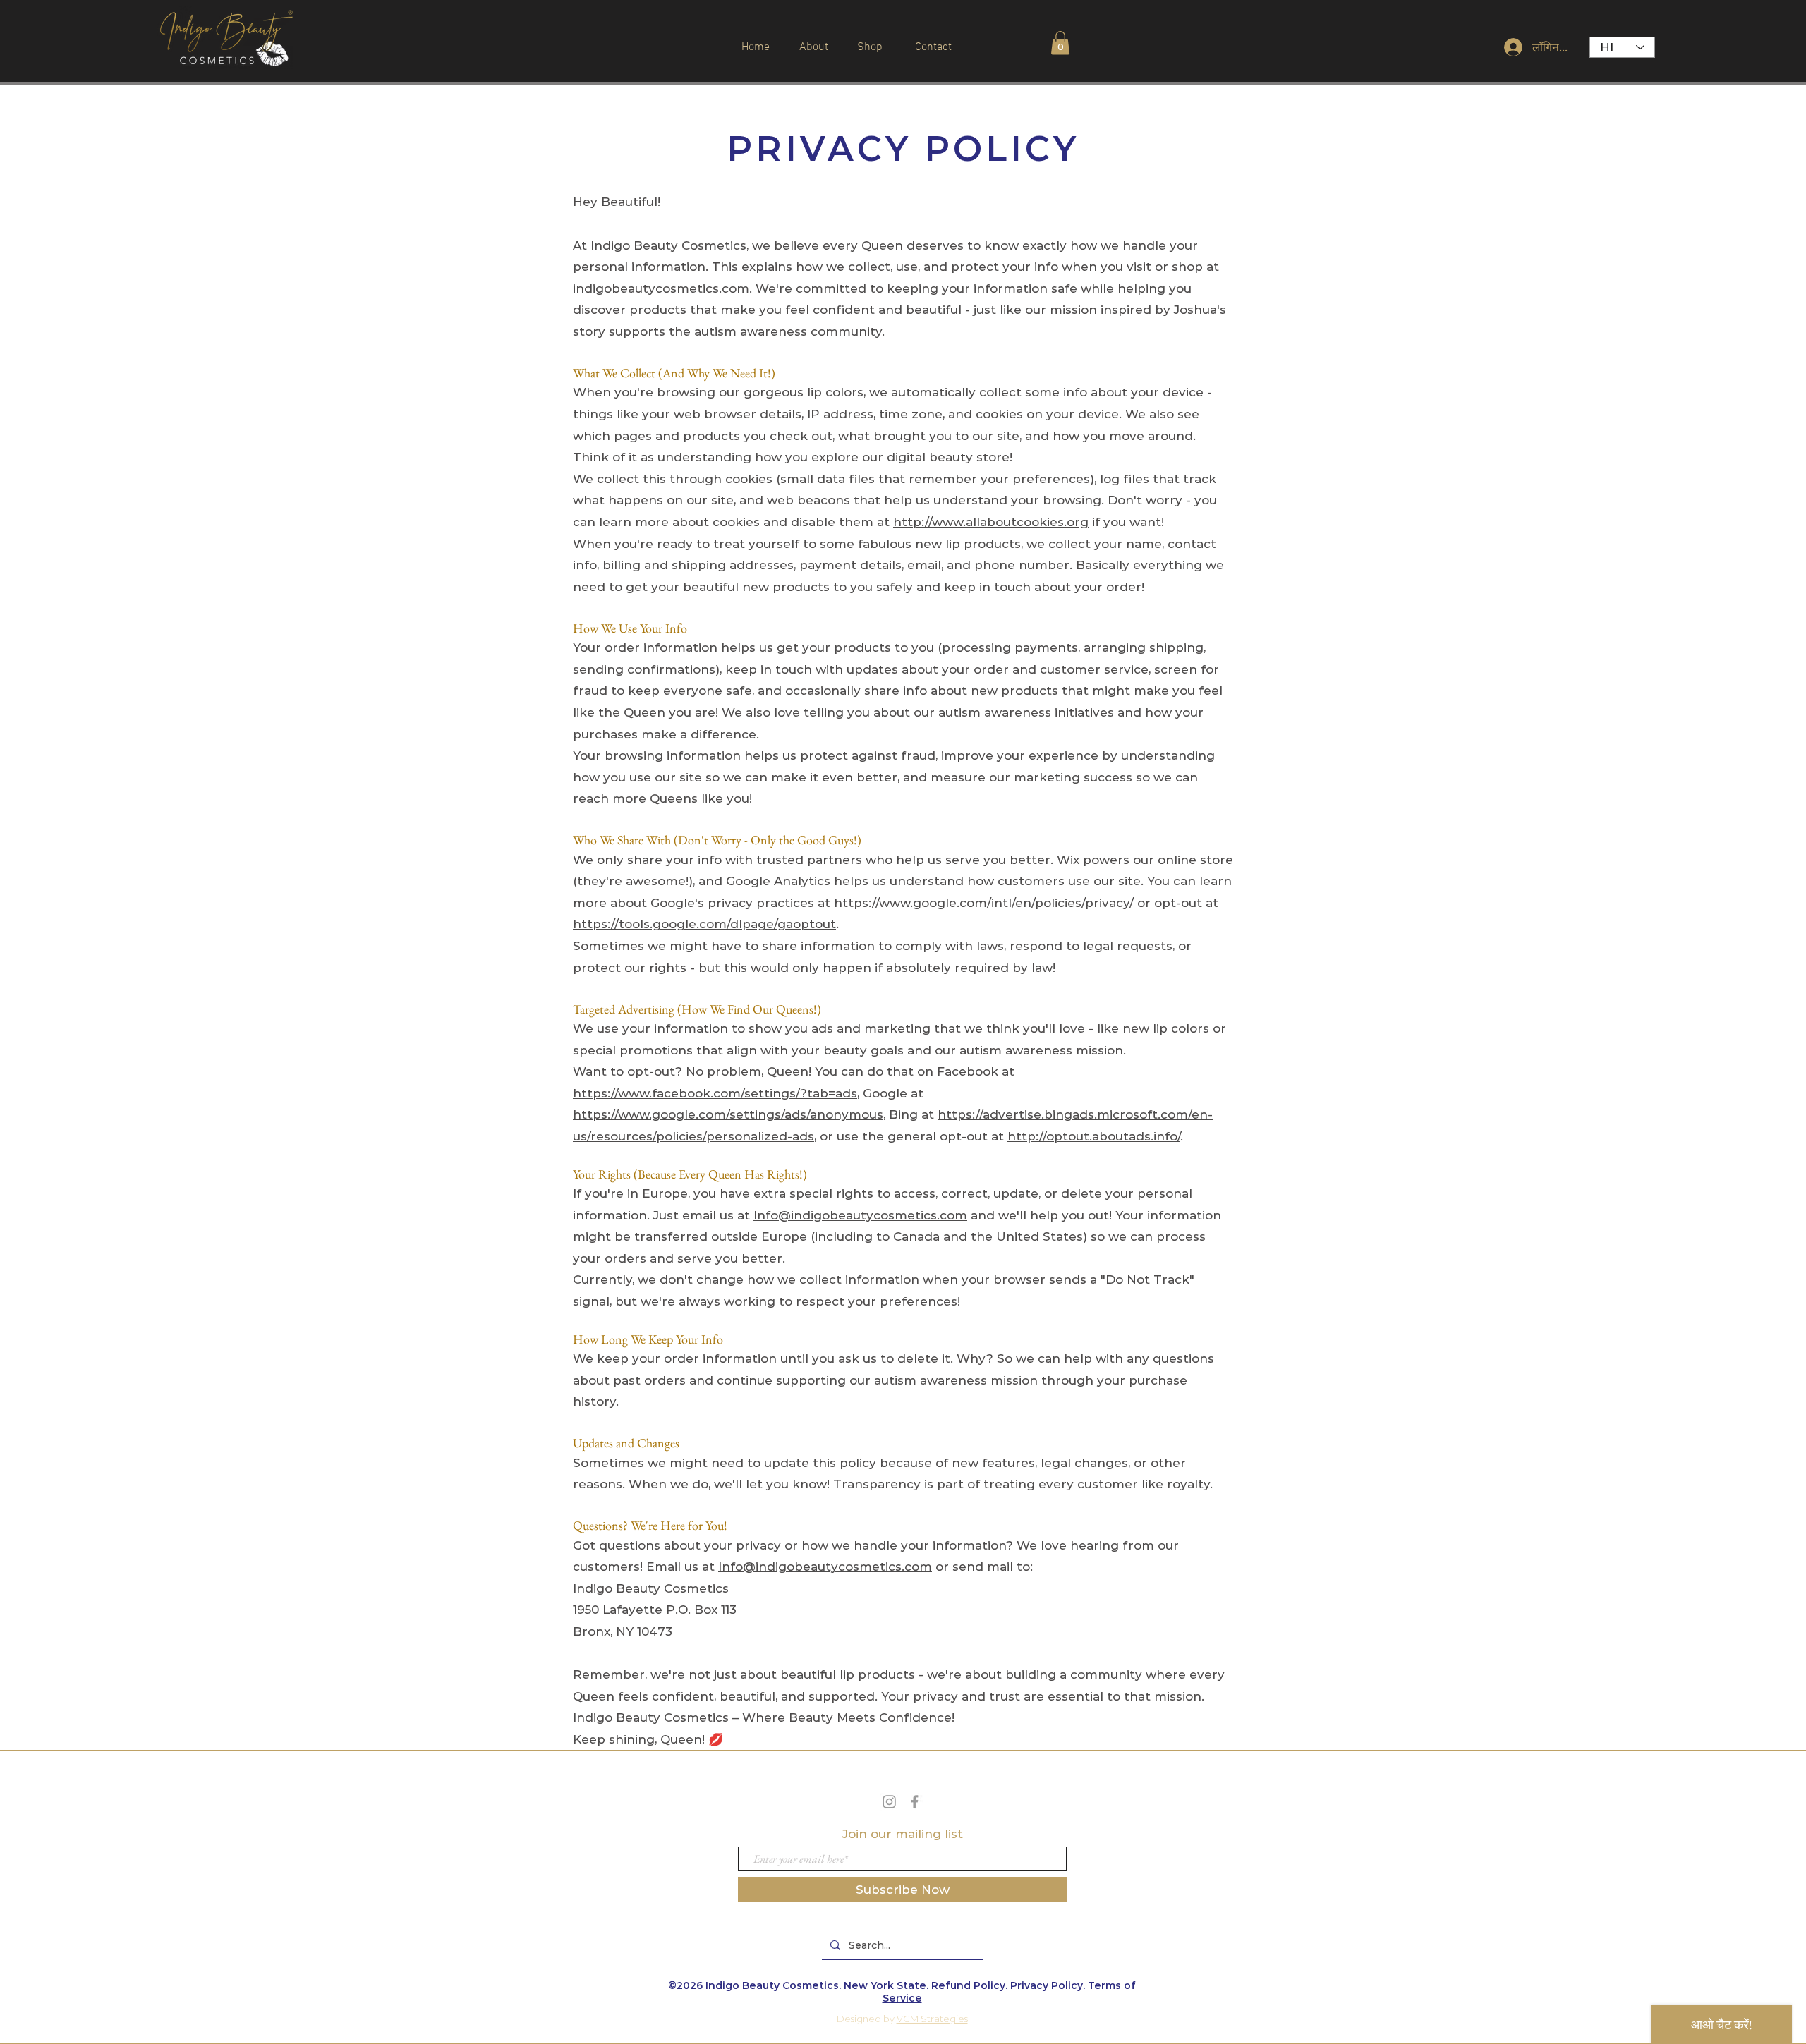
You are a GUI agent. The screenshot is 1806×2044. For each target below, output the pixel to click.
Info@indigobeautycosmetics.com (860, 1215)
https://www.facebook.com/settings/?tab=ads (715, 1093)
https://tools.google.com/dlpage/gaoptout (704, 924)
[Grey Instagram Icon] (889, 1802)
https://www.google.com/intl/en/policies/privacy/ (984, 903)
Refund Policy (968, 1985)
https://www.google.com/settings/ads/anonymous (728, 1114)
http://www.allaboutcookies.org (991, 522)
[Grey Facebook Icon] (915, 1802)
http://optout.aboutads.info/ (1094, 1136)
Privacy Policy (1047, 1985)
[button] (1060, 43)
